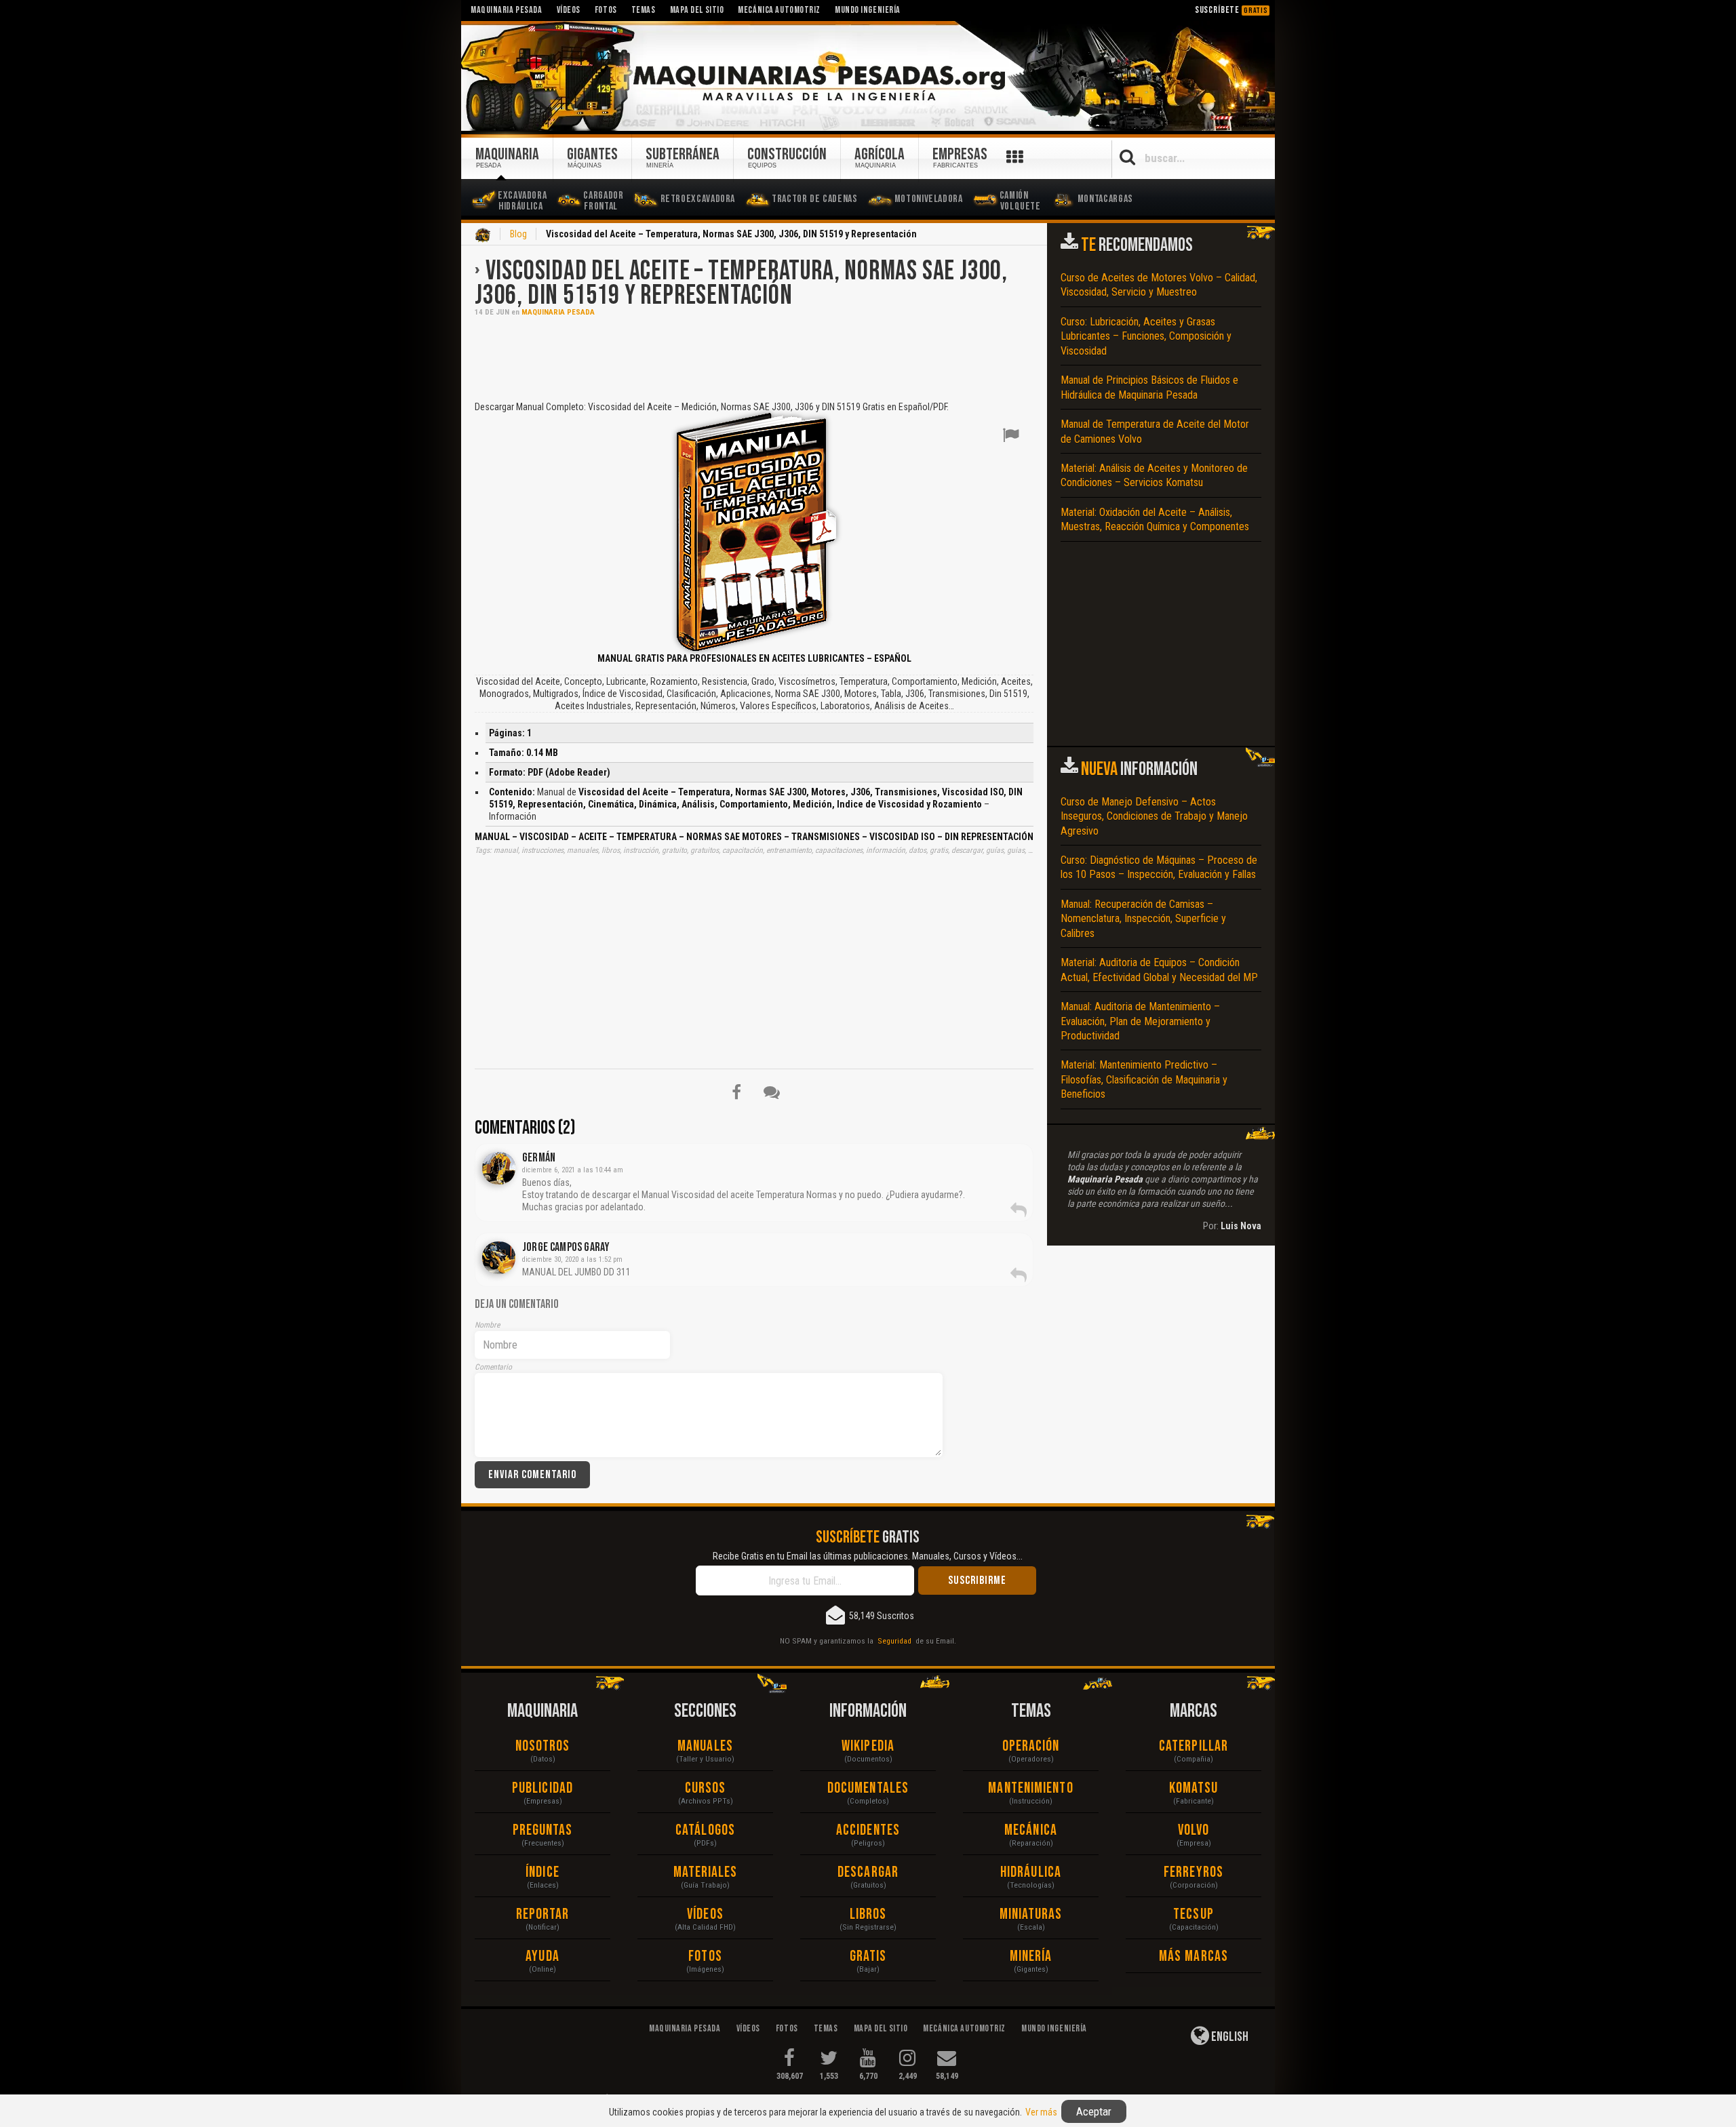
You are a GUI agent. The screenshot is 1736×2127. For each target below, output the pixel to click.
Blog (518, 234)
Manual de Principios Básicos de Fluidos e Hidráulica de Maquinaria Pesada (1149, 387)
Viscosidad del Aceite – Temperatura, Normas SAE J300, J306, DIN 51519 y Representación (741, 283)
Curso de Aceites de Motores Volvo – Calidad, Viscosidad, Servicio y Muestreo (1159, 285)
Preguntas (543, 1830)
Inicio (483, 235)
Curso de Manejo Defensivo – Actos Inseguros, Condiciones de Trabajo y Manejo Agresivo (1154, 816)
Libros (868, 1914)
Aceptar (1094, 2111)
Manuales (705, 1746)
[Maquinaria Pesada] (868, 77)
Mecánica (1031, 1830)
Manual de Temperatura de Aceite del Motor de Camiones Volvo (1155, 431)
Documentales (868, 1788)
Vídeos (705, 1914)
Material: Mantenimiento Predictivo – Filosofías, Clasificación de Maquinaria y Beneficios (1144, 1079)
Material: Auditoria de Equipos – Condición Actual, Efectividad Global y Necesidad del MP (1159, 970)
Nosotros (543, 1746)
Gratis (868, 1956)
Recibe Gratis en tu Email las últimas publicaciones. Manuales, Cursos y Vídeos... (868, 1556)
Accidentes (868, 1830)
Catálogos (705, 1830)
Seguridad (894, 1641)
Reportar (543, 1914)
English (1229, 2037)
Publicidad (542, 1788)
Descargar (868, 1872)
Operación (1031, 1746)
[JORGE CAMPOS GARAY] (499, 1258)
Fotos (705, 1956)
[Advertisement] (754, 357)
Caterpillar (1193, 1746)
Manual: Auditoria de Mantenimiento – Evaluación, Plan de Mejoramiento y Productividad (1140, 1021)
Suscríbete (1231, 10)
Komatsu (1194, 1788)
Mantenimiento (1030, 1788)
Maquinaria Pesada (558, 312)
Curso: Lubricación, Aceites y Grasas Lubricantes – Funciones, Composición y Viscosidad (1146, 336)
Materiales (706, 1872)
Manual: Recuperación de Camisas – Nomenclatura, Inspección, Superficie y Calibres (1143, 919)
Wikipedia (868, 1746)
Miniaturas (1031, 1914)
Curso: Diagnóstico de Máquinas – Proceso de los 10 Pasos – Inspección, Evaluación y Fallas (1159, 867)
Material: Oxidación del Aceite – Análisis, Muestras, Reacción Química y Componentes (1155, 519)
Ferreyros (1193, 1872)
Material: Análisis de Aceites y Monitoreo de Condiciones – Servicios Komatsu (1154, 475)
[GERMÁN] (499, 1168)
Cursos (706, 1788)
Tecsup (1193, 1914)
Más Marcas (1193, 1956)
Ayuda (542, 1956)
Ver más (1041, 2112)
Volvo (1194, 1830)
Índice (542, 1872)
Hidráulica (1031, 1872)
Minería (1031, 1956)
